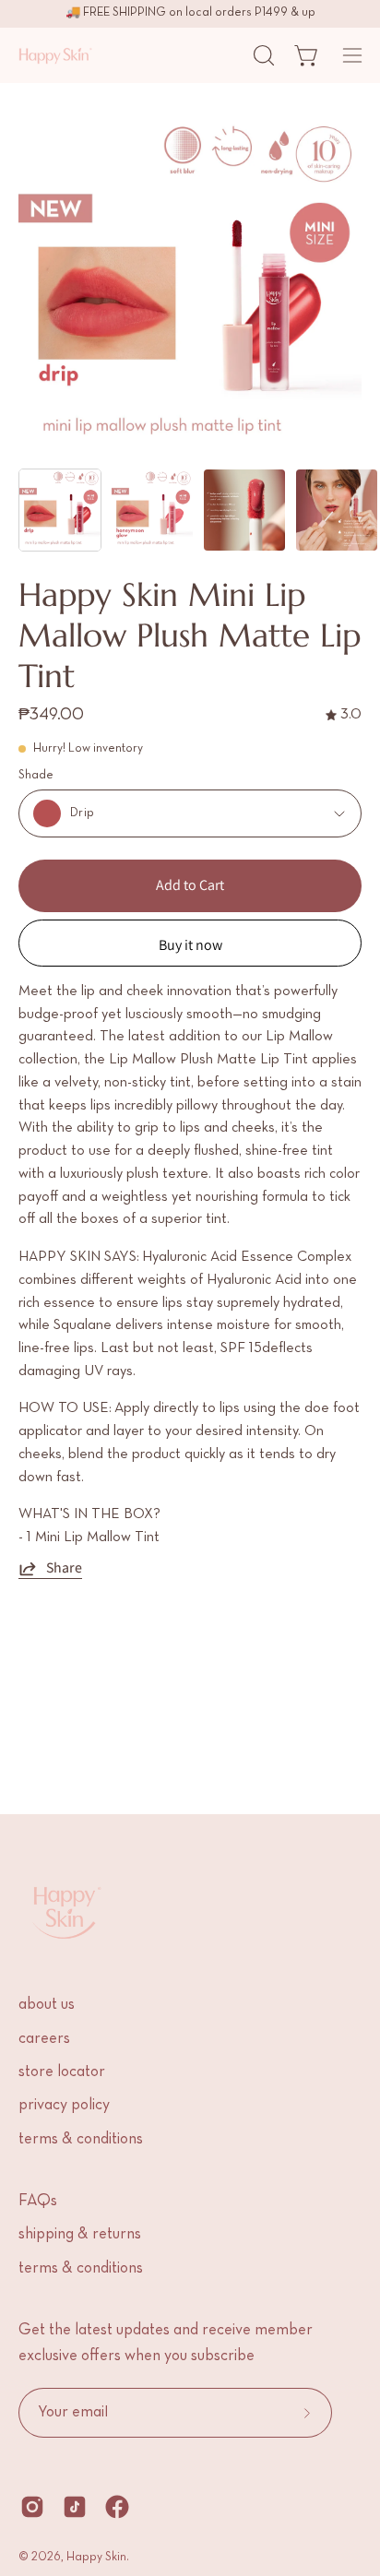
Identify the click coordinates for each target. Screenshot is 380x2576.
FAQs (38, 2202)
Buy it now (190, 945)
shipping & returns (80, 2235)
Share (64, 1568)
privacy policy (64, 2106)
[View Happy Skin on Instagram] (32, 2507)
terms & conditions (81, 2140)
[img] (344, 715)
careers (44, 2039)
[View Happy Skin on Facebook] (117, 2507)
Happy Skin (96, 2558)
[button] (262, 55)
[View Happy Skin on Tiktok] (75, 2507)
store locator (62, 2072)
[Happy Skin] (55, 55)
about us (47, 2005)
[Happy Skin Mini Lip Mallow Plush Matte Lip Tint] (60, 510)
